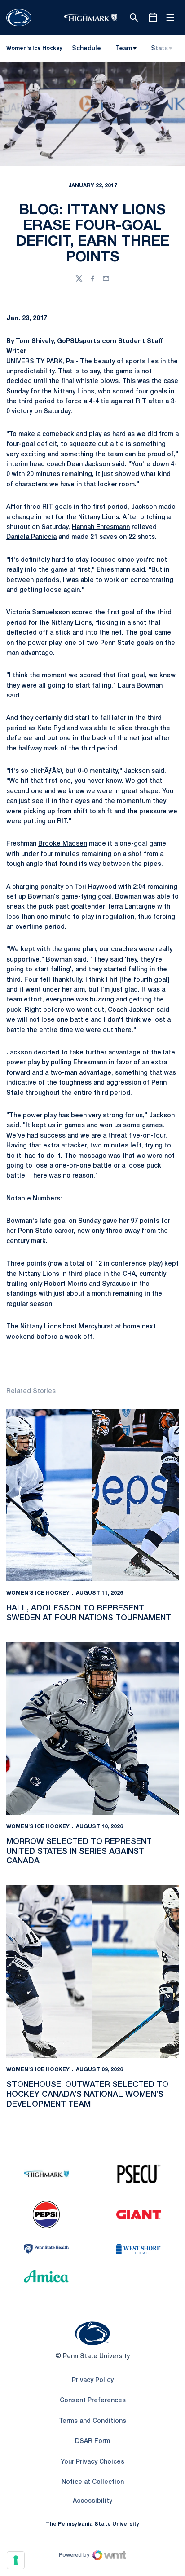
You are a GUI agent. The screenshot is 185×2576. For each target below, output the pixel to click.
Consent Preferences (93, 2401)
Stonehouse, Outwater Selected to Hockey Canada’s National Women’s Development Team (87, 2094)
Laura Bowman (140, 686)
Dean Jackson (88, 465)
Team (124, 49)
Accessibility (92, 2501)
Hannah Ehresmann (101, 527)
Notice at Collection (93, 2482)
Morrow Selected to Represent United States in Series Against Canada (79, 1851)
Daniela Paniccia (31, 537)
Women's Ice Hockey (38, 1593)
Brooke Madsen (63, 844)
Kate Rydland (58, 729)
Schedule (86, 49)
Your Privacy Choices (92, 2462)
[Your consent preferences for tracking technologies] (16, 2560)
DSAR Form (92, 2441)
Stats (159, 49)
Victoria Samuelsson (38, 613)
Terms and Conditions (92, 2421)
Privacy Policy (93, 2380)
